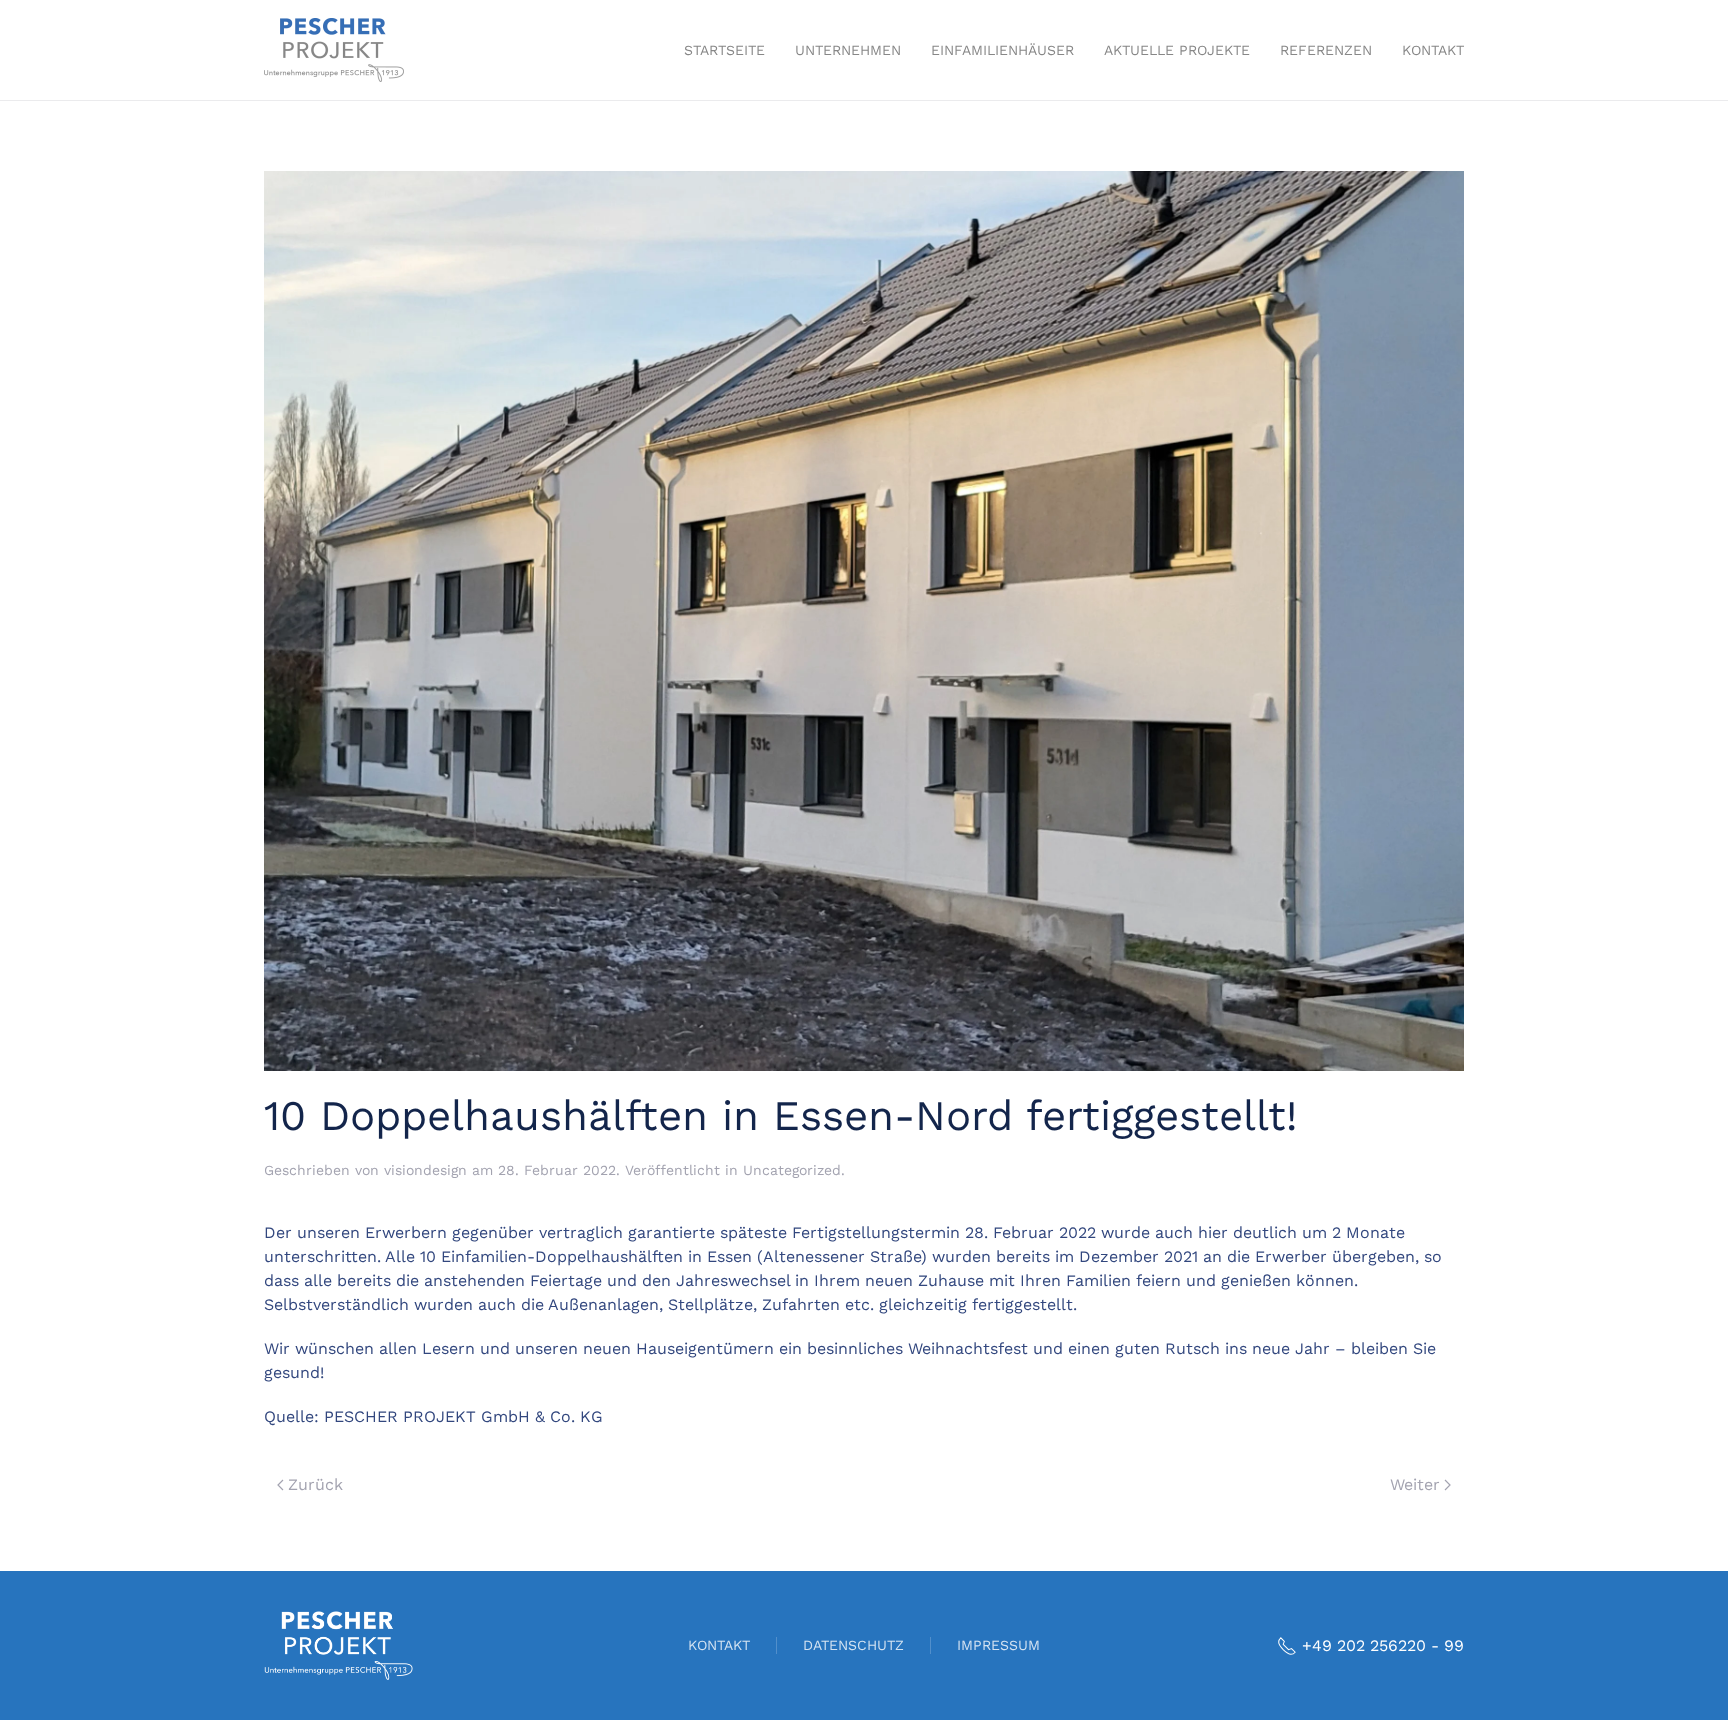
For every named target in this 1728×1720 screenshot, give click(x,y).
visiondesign (425, 1170)
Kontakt (1433, 50)
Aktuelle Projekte (1177, 50)
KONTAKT (719, 1645)
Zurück (315, 1484)
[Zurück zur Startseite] (334, 50)
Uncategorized (792, 1170)
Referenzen (1326, 50)
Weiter (1415, 1484)
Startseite (724, 50)
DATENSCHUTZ (853, 1645)
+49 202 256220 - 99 (1383, 1645)
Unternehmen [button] (848, 50)
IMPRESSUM (998, 1645)
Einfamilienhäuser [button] (1002, 50)
